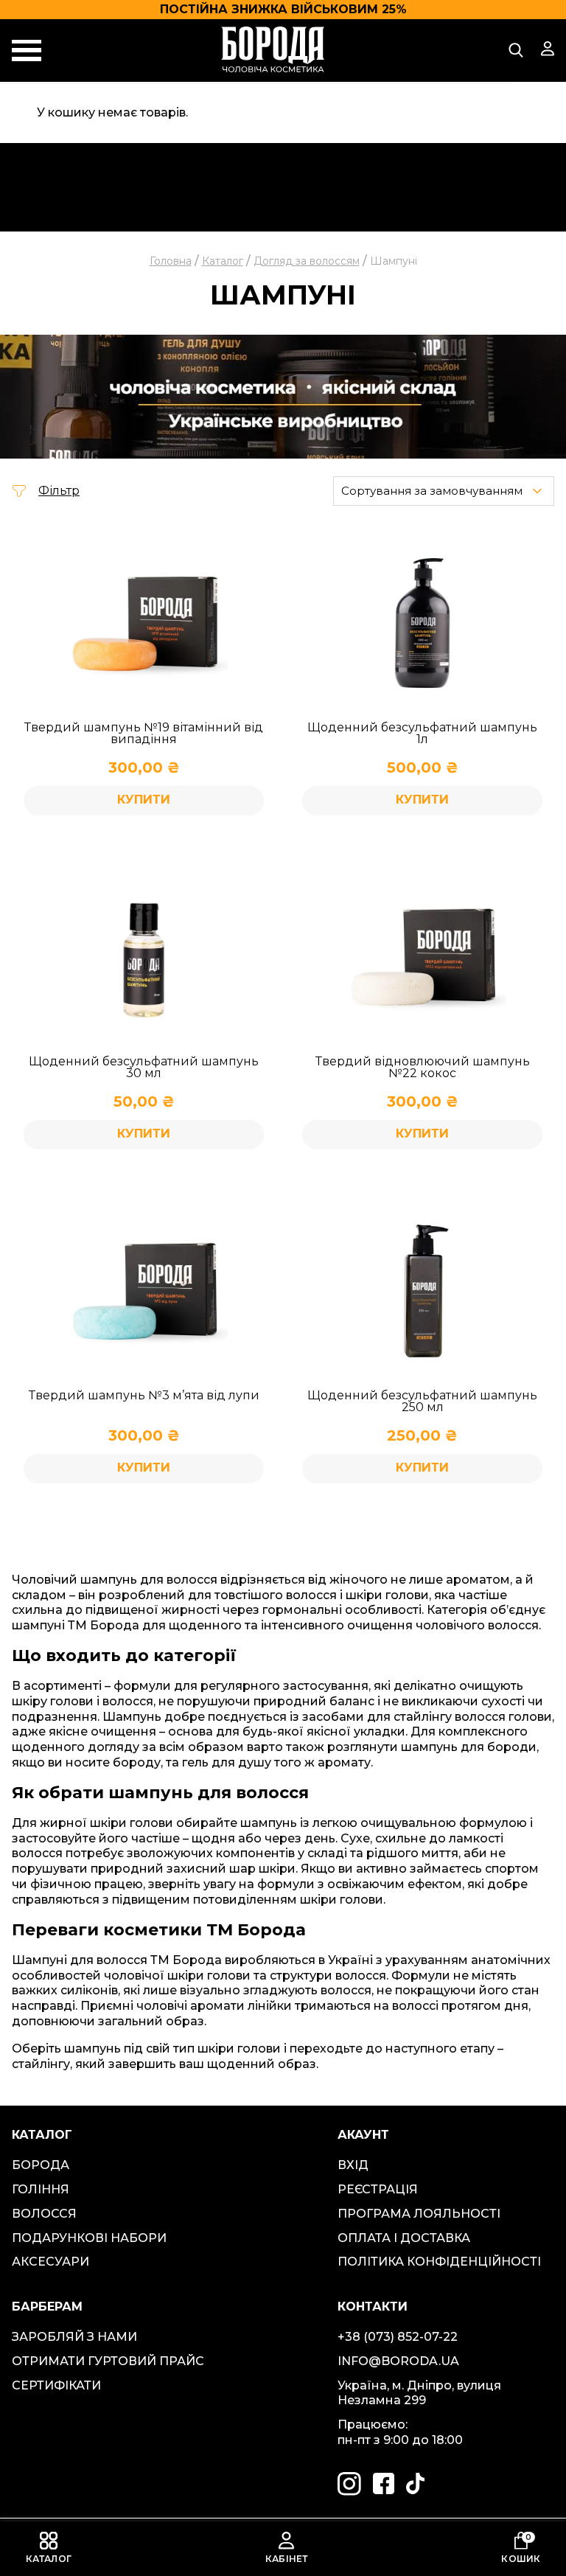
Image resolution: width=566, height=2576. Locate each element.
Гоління (41, 2189)
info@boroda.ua (398, 2361)
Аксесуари (50, 2262)
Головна (171, 261)
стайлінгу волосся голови (473, 1717)
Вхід (353, 2165)
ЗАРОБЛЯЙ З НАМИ (74, 2337)
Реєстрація (378, 2189)
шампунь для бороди (469, 1747)
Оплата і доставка (404, 2238)
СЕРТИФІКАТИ (56, 2385)
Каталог (223, 261)
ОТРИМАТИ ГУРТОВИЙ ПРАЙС (108, 2361)
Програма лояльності (419, 2214)
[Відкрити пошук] (516, 50)
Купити (422, 1468)
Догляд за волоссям (307, 261)
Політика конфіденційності (439, 2262)
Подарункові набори (89, 2238)
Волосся (44, 2214)
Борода (41, 2165)
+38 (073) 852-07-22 (398, 2337)
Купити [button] (144, 800)
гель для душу (227, 1762)
